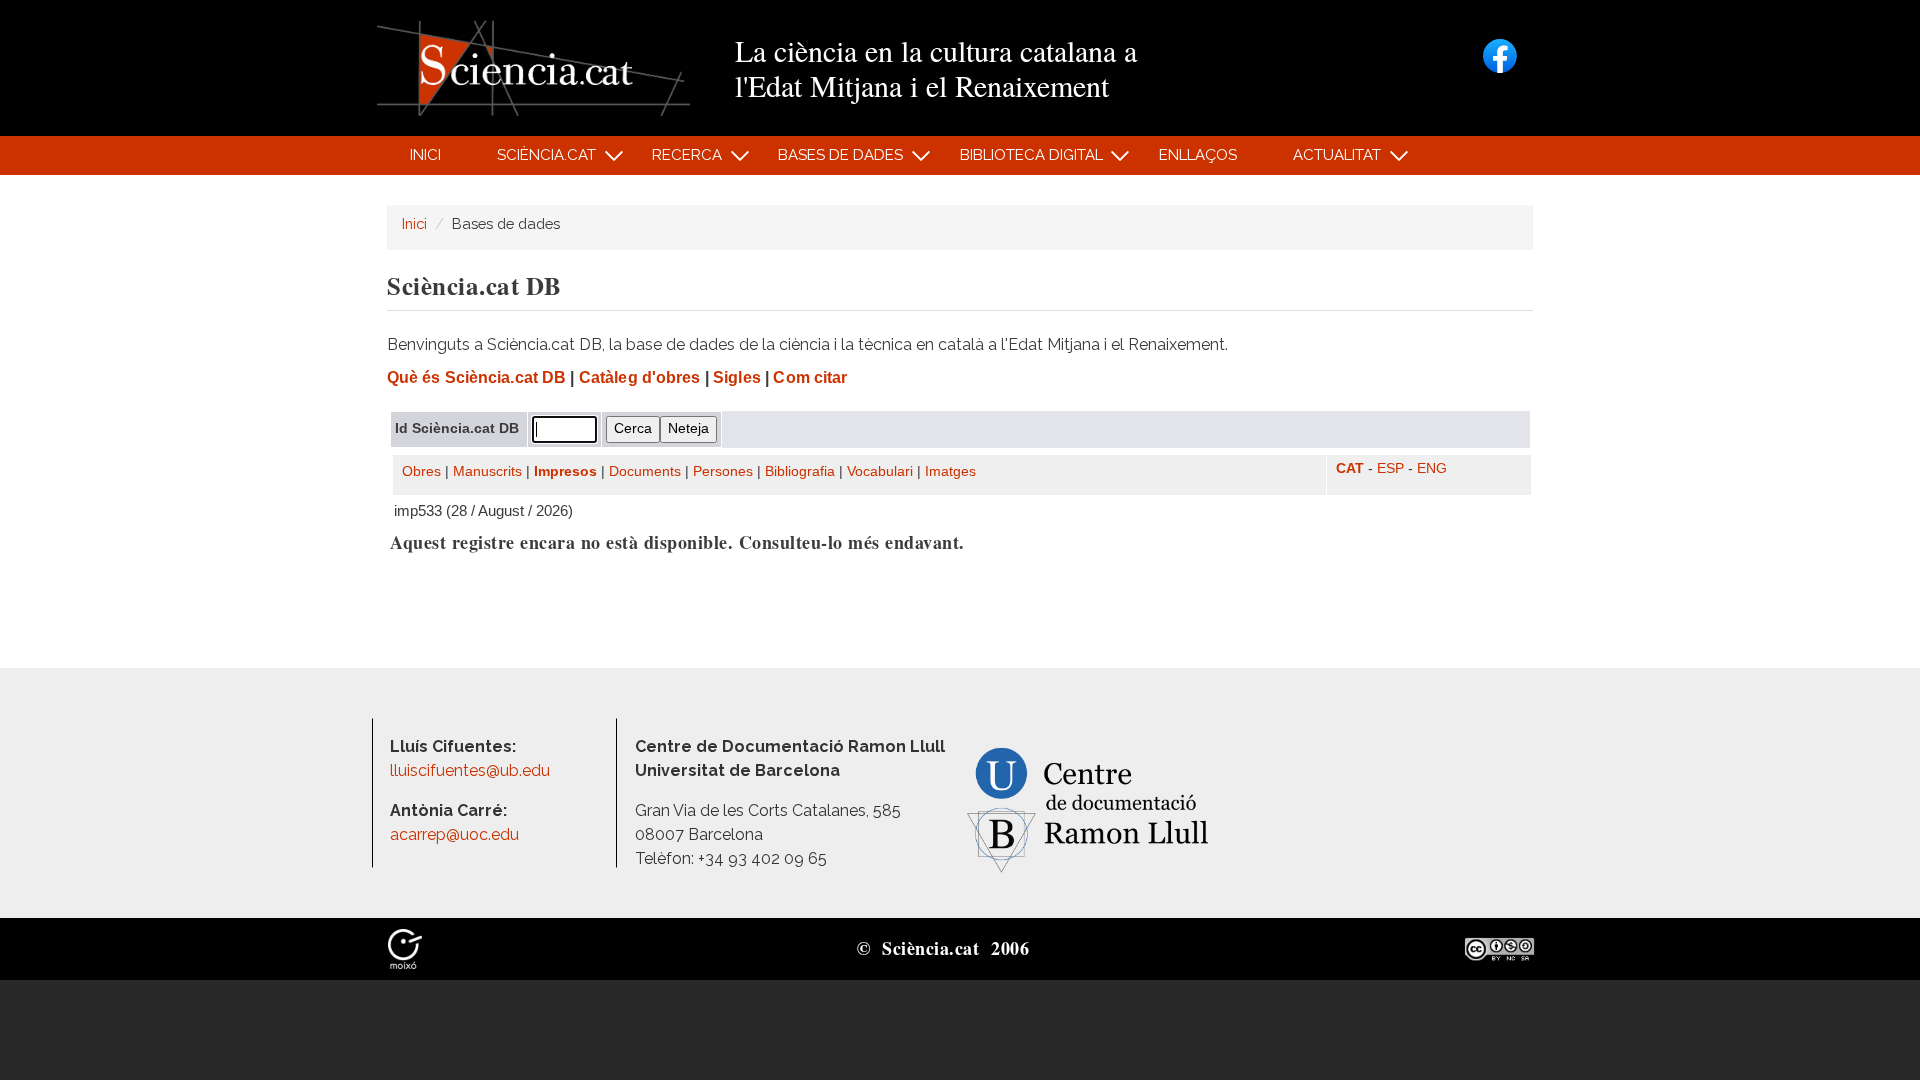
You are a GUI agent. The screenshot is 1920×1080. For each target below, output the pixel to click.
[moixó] (405, 948)
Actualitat (1326, 160)
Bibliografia (800, 471)
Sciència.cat (535, 160)
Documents (645, 471)
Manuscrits (487, 471)
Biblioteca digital (1020, 160)
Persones (723, 471)
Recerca (676, 160)
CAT (1350, 468)
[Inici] (533, 66)
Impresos (565, 471)
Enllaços (1198, 155)
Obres (421, 471)
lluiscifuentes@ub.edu (472, 770)
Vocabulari (880, 471)
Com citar (810, 377)
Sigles (737, 377)
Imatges (950, 471)
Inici (425, 155)
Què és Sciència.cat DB (476, 377)
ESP (1390, 468)
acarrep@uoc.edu (454, 834)
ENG (1432, 468)
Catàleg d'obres (640, 377)
